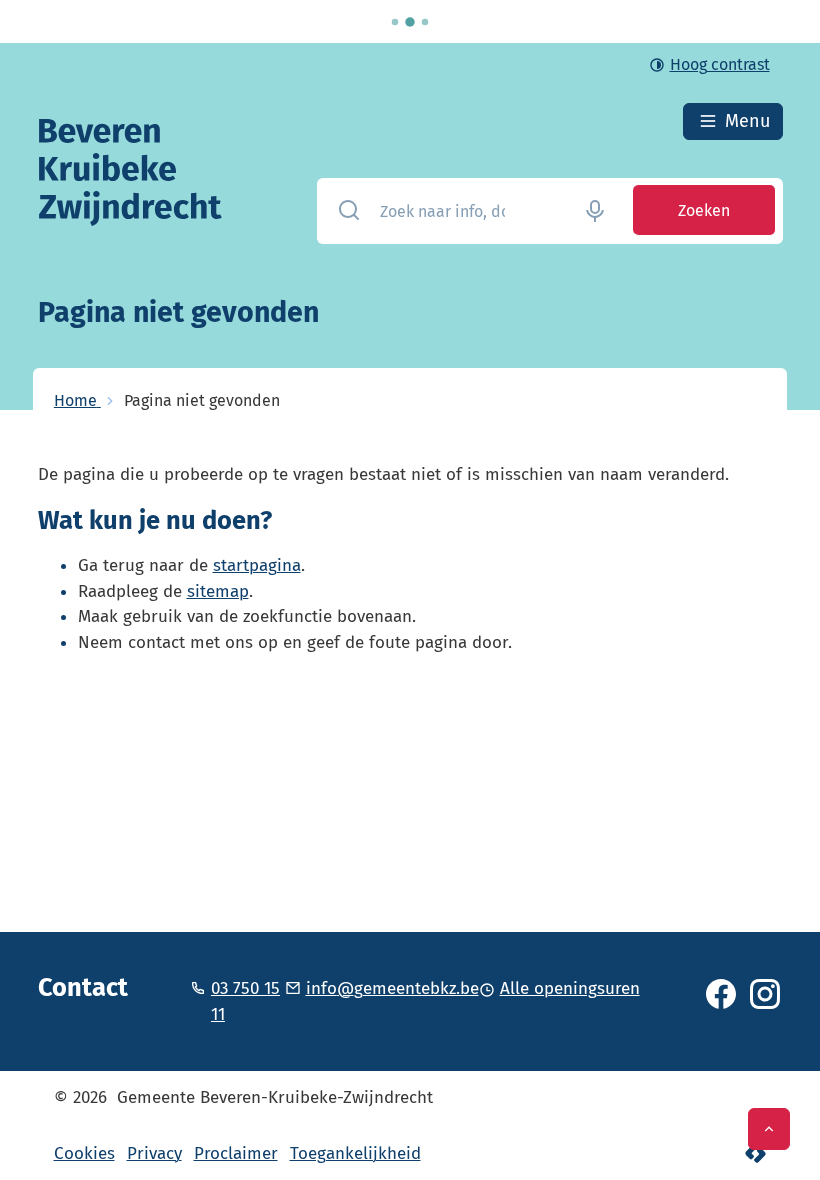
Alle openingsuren (570, 988)
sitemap (218, 591)
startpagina (257, 565)
